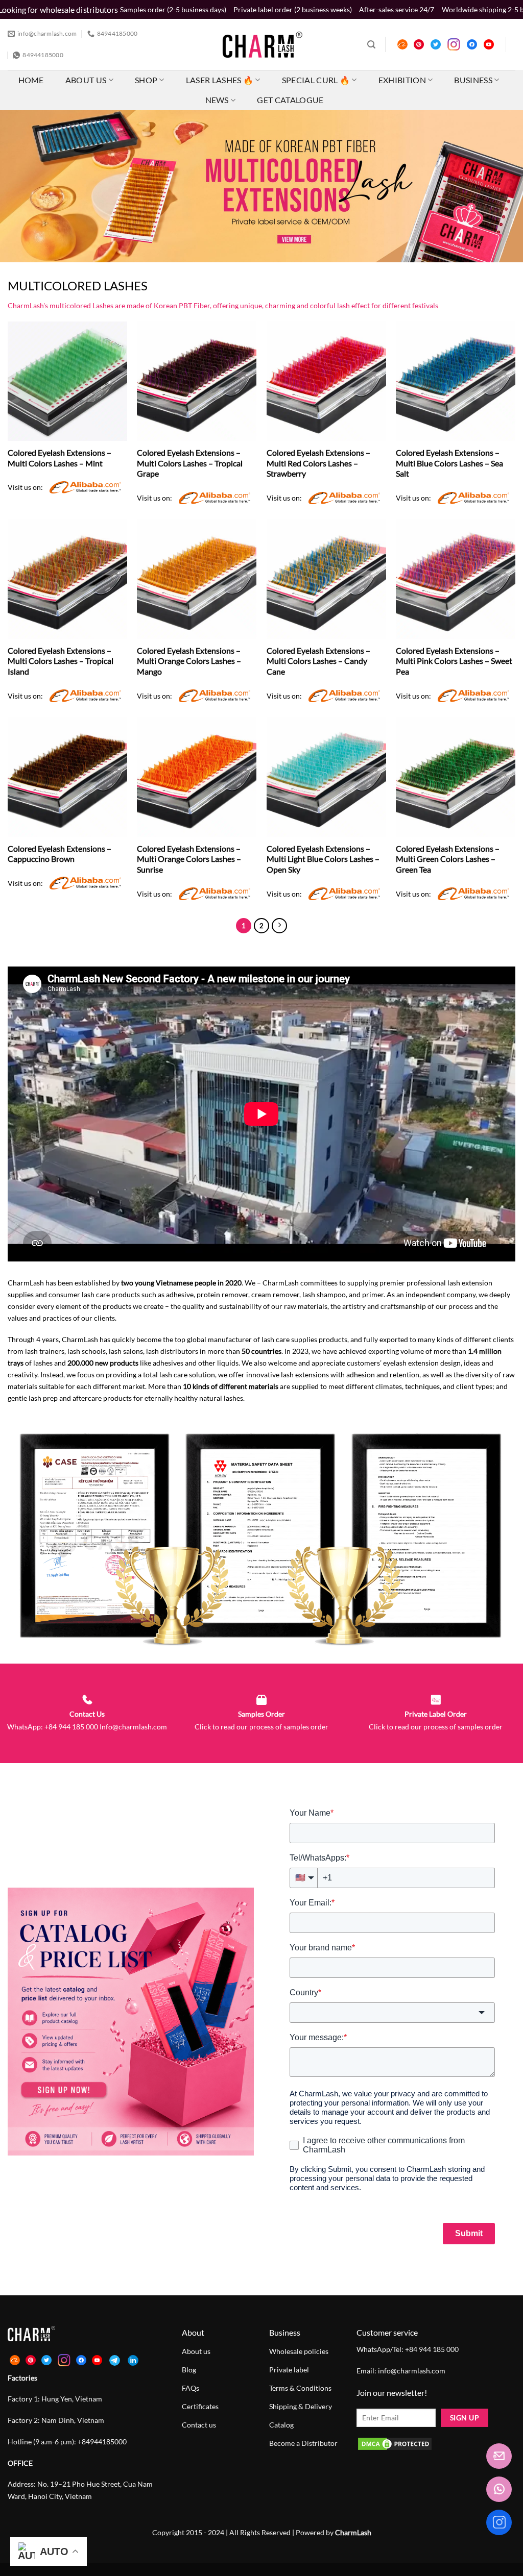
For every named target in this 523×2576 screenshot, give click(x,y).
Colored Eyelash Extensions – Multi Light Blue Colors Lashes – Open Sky (323, 859)
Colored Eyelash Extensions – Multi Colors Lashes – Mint (60, 458)
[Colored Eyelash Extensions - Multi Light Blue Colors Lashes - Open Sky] (326, 777)
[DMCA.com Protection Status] (395, 2443)
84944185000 (104, 2442)
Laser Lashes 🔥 (220, 80)
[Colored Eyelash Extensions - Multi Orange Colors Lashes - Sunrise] (197, 777)
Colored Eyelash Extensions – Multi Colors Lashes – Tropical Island (61, 661)
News (217, 100)
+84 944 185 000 (70, 1727)
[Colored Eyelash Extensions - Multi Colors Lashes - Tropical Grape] (197, 381)
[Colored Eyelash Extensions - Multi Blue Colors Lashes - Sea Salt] (456, 381)
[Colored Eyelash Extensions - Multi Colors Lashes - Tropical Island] (67, 579)
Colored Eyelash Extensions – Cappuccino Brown (60, 854)
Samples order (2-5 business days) (173, 9)
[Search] (371, 45)
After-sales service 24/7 (397, 9)
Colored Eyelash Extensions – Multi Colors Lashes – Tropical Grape (190, 463)
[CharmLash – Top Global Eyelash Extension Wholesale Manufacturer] (258, 44)
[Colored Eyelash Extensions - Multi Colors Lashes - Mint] (67, 381)
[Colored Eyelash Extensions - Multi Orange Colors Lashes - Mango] (197, 579)
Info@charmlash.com (133, 1727)
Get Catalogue (290, 100)
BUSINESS (473, 80)
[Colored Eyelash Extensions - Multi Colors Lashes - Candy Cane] (326, 579)
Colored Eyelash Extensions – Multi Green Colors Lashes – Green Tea (448, 859)
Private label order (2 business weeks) (293, 9)
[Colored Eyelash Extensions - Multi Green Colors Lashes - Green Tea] (456, 777)
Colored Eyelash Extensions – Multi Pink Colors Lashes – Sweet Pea (454, 661)
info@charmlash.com (412, 2371)
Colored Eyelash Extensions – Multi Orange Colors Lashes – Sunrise (189, 859)
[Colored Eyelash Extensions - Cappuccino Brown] (67, 777)
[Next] (279, 926)
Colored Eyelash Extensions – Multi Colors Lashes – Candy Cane (318, 661)
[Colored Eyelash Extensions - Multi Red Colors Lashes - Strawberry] (326, 381)
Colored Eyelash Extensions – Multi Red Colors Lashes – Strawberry (318, 463)
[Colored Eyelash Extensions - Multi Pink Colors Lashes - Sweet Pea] (456, 579)
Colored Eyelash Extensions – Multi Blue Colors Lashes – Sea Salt (449, 463)
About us (86, 80)
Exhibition (402, 80)
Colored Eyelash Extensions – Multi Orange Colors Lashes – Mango (189, 661)
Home (31, 80)
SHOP (146, 80)
